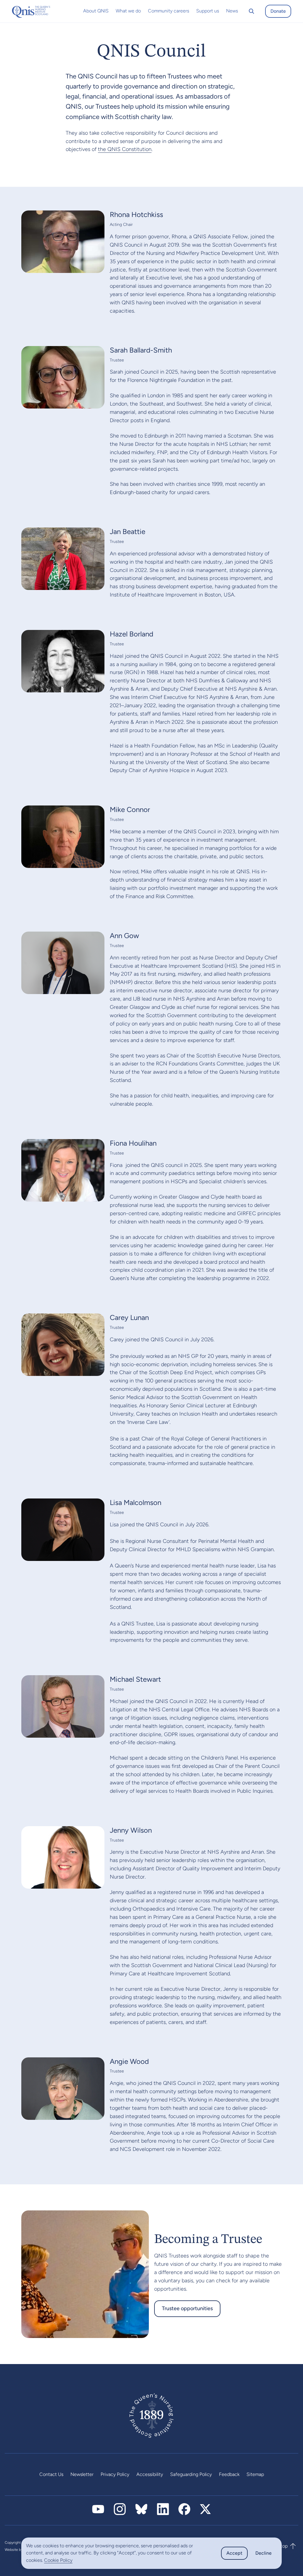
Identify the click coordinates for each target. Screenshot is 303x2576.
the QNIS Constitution (125, 149)
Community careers (169, 11)
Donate (278, 11)
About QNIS (96, 11)
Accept (234, 2553)
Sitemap (255, 2474)
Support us (208, 11)
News (232, 11)
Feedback (229, 2474)
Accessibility (150, 2474)
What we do (128, 11)
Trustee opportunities (187, 2308)
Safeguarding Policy (191, 2474)
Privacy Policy (115, 2474)
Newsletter (82, 2474)
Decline (263, 2553)
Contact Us (51, 2474)
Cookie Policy (58, 2560)
